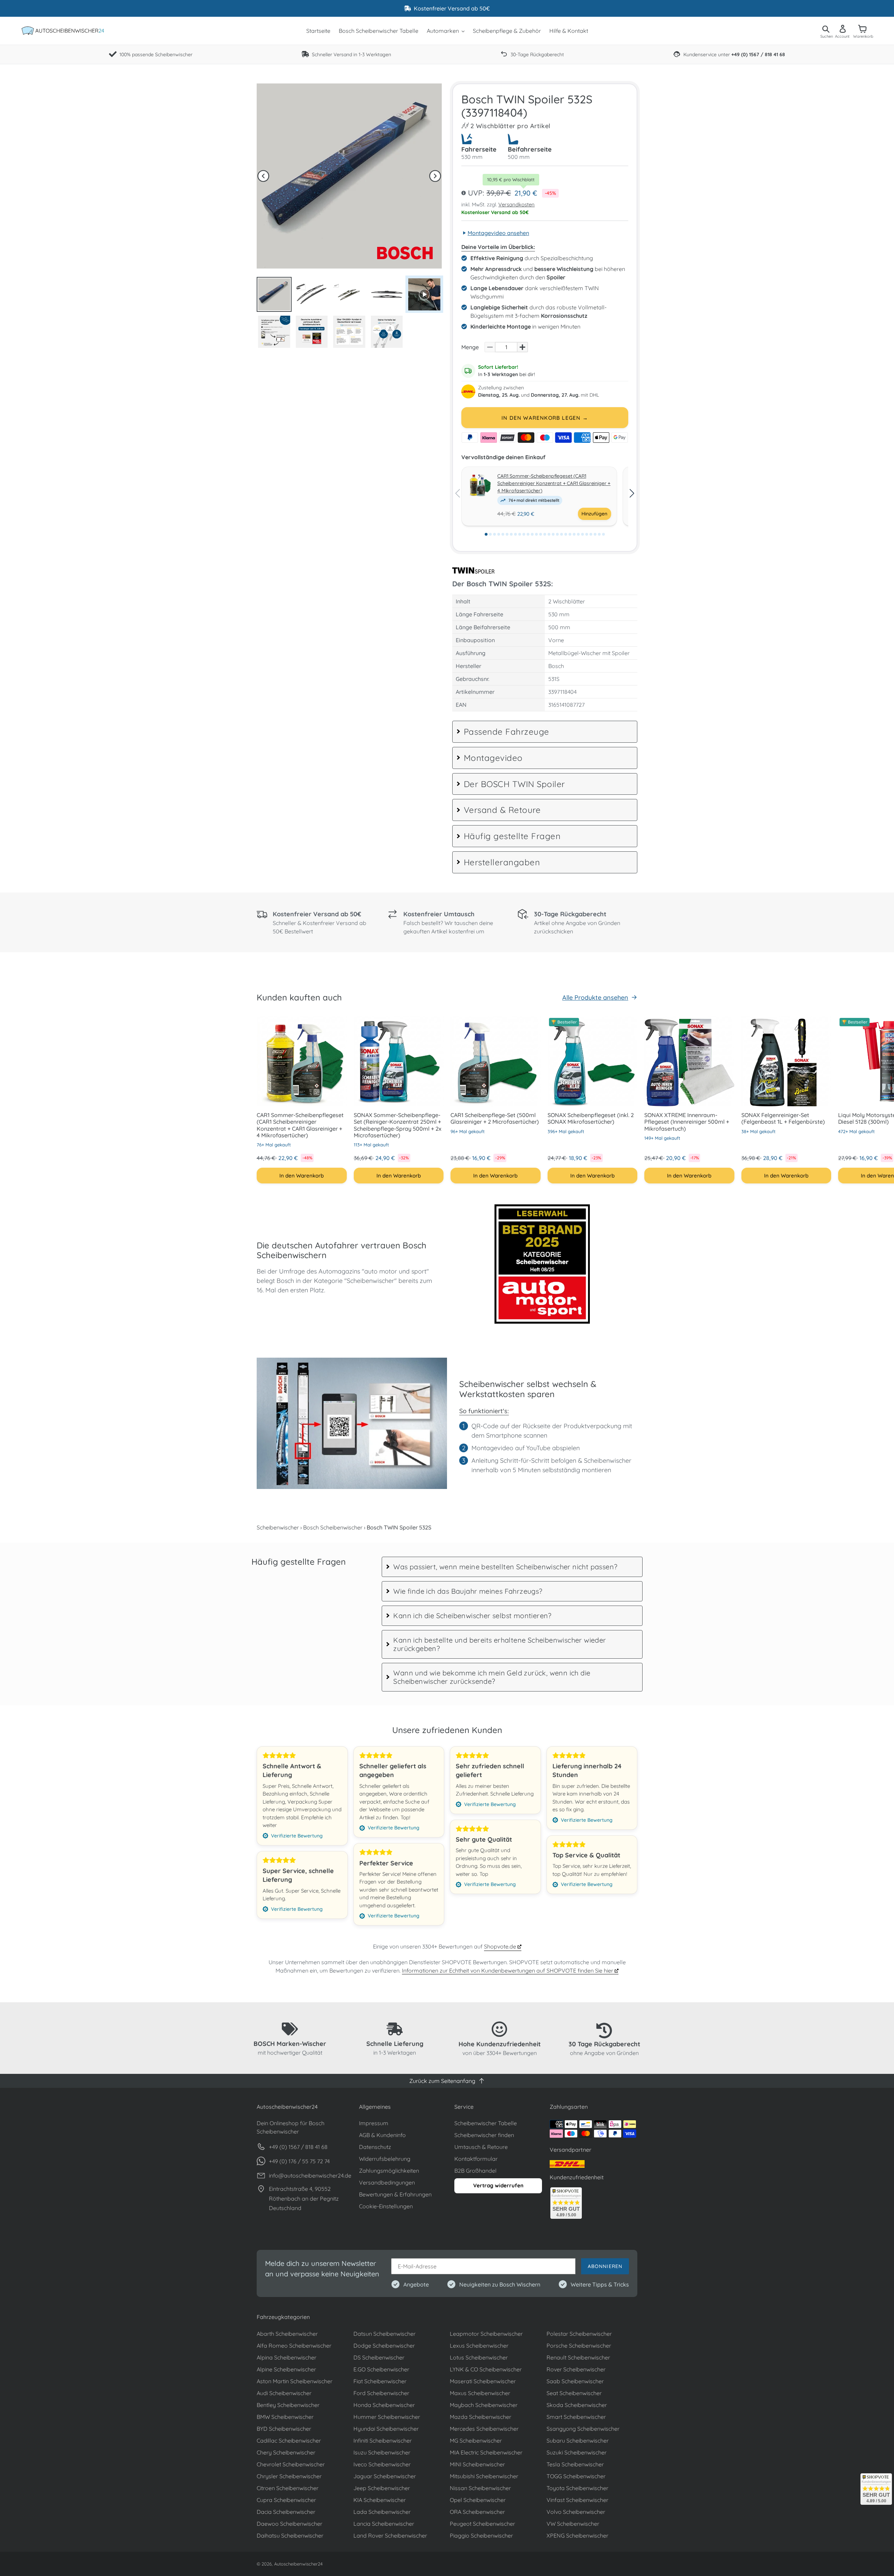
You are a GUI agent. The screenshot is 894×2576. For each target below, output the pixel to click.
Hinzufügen (594, 514)
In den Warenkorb (302, 1176)
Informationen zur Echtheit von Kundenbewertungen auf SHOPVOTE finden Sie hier (508, 1970)
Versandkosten (516, 204)
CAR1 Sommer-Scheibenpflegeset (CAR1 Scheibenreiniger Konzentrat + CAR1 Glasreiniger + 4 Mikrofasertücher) (554, 483)
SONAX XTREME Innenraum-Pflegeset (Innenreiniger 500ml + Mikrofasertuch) (687, 1122)
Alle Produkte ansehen (595, 997)
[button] (263, 176)
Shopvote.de (501, 1946)
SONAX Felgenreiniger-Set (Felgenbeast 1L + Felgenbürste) (783, 1118)
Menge (470, 347)
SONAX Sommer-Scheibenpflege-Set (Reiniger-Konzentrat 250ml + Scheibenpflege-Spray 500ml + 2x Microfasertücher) (398, 1125)
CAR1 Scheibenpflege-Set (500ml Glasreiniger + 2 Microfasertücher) (495, 1118)
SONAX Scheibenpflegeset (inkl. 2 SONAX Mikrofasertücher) (591, 1118)
